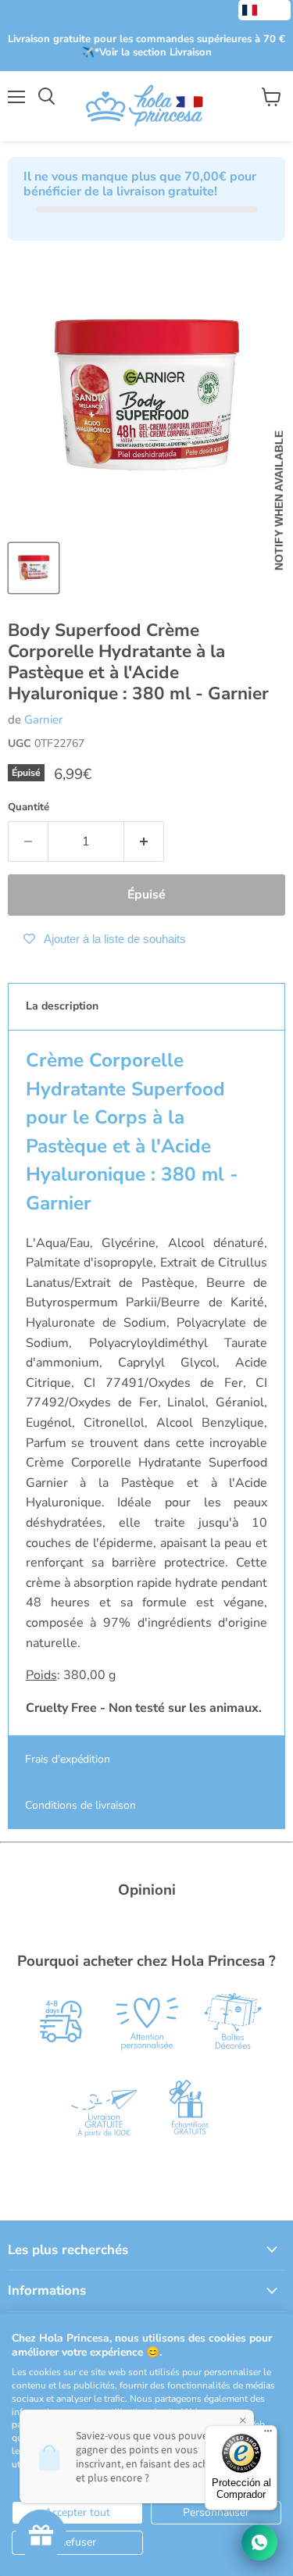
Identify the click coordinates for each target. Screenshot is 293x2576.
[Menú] (268, 2435)
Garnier (43, 720)
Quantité (29, 807)
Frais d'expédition (68, 1759)
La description (62, 1006)
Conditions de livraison (80, 1805)
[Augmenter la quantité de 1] (144, 841)
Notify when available (279, 500)
